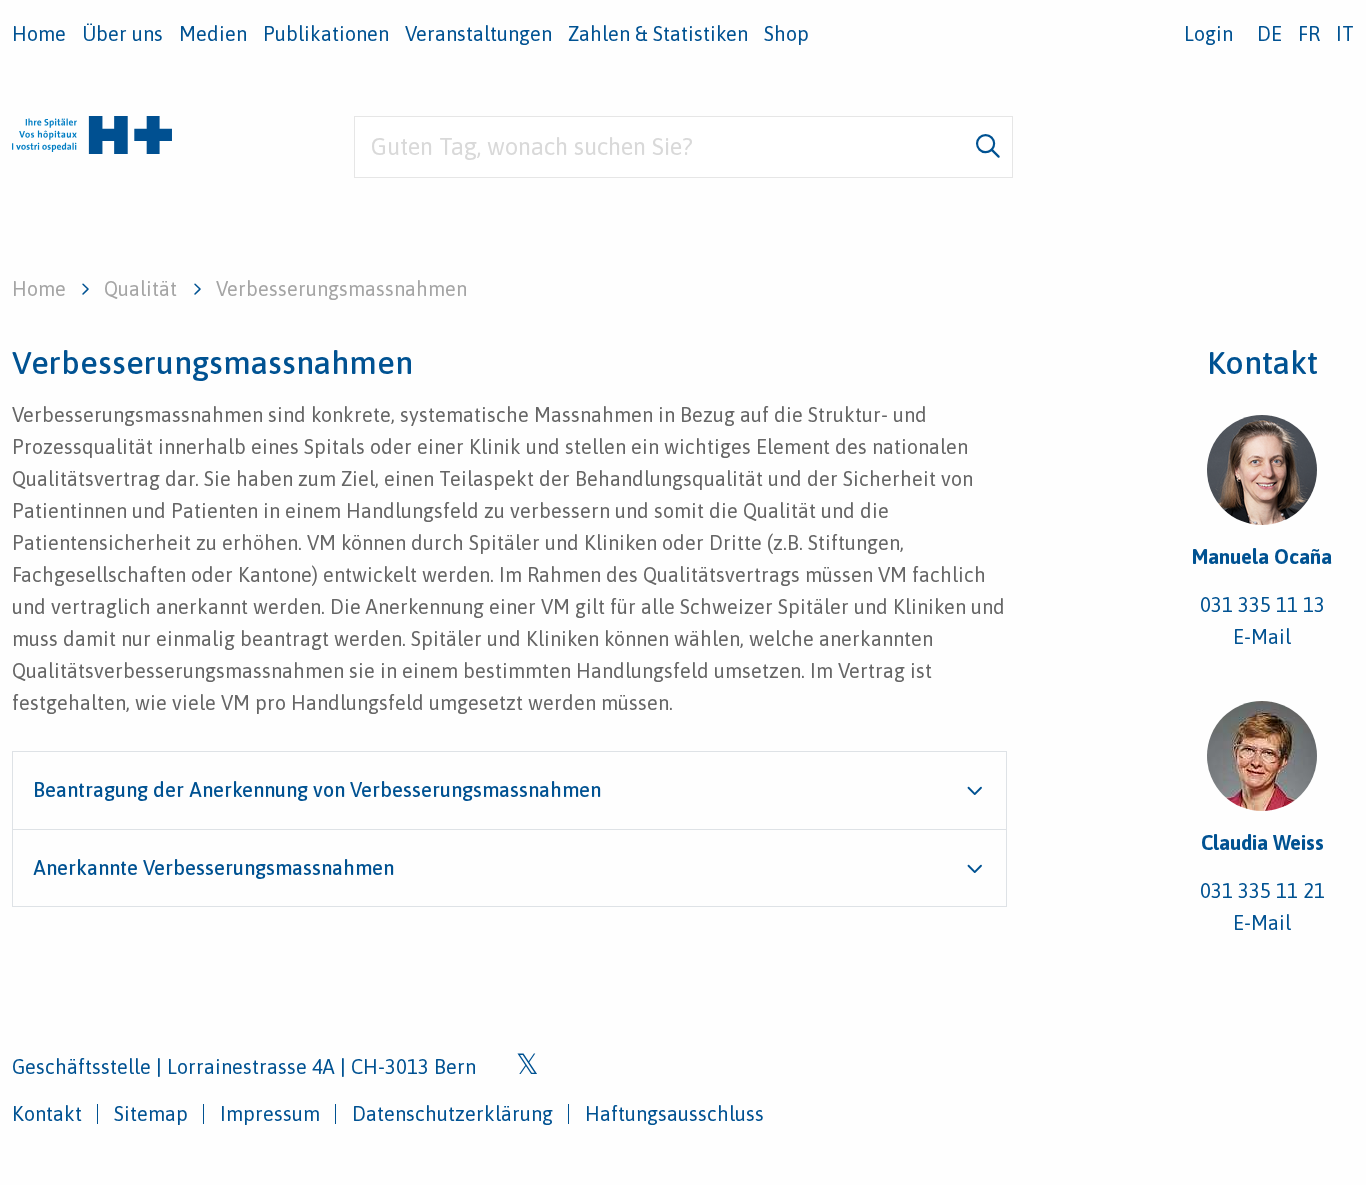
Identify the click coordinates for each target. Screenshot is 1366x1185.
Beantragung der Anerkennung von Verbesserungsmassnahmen (317, 789)
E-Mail (1262, 636)
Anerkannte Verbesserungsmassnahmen (213, 867)
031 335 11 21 (1262, 890)
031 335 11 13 (1262, 604)
